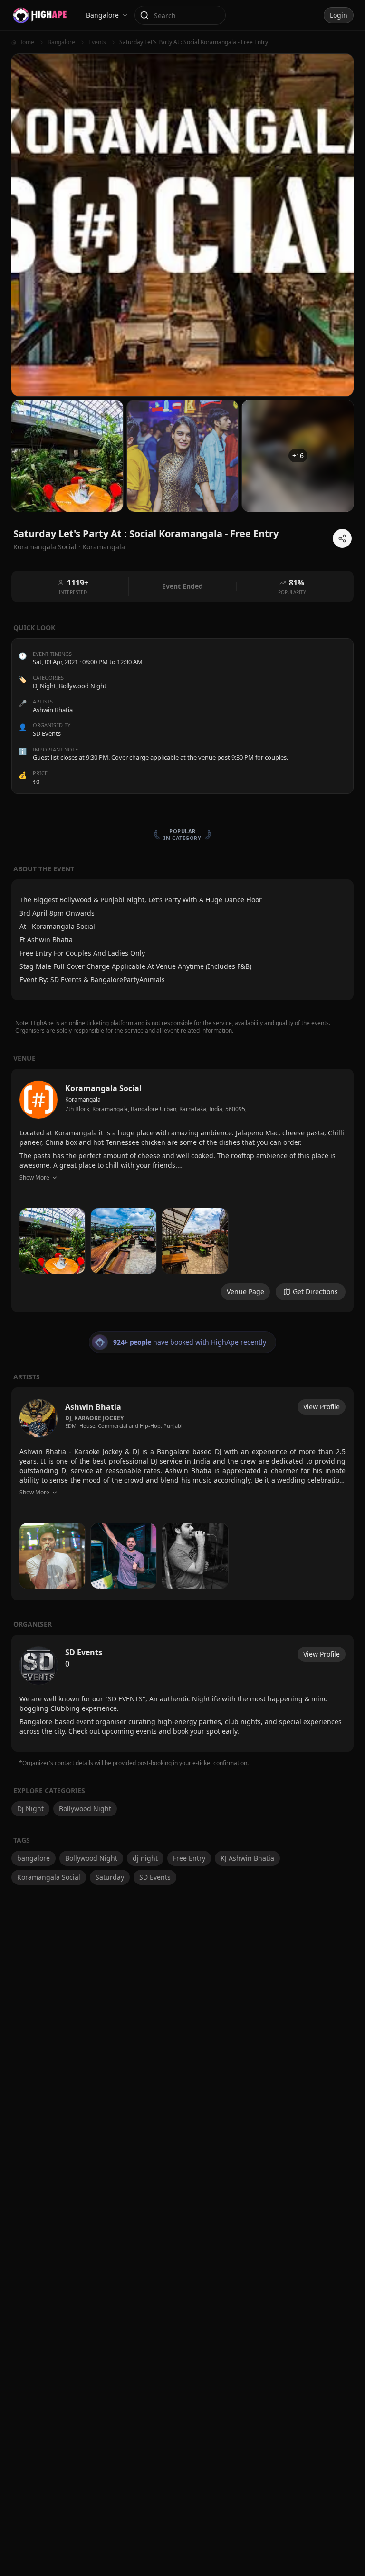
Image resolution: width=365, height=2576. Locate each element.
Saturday (110, 1877)
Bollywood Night (83, 686)
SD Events (155, 1877)
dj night (145, 1858)
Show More (34, 1177)
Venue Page (245, 1292)
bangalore (34, 1858)
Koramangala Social (49, 1877)
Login (339, 15)
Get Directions (315, 1292)
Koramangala (104, 547)
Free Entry (189, 1858)
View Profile (322, 1407)
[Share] (342, 538)
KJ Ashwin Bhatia (247, 1858)
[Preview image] (52, 1241)
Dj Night (44, 686)
